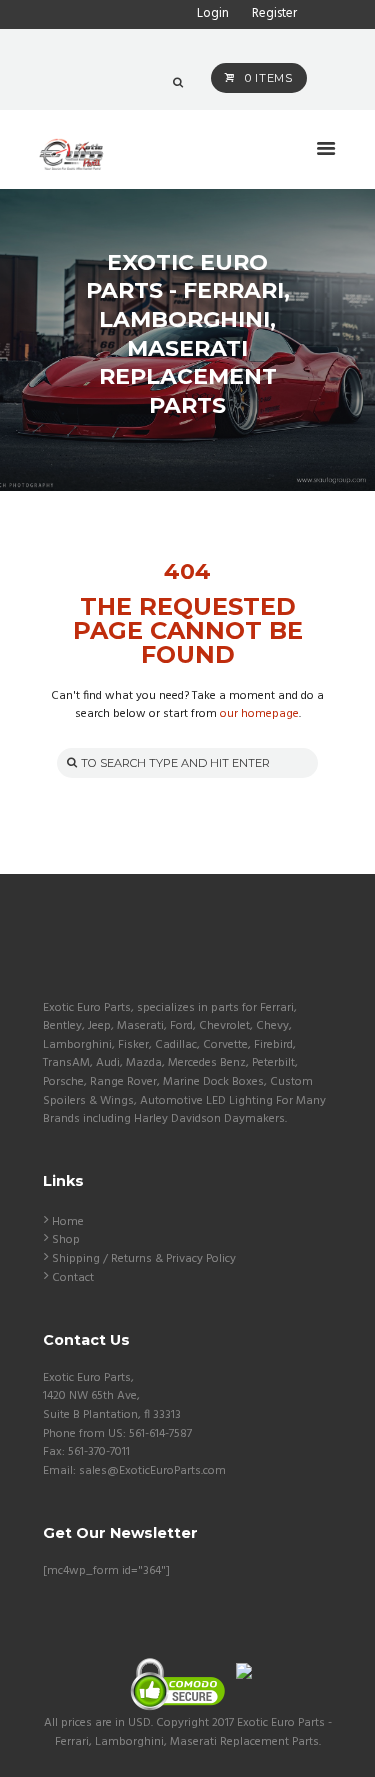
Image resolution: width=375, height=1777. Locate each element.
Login (213, 13)
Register (274, 13)
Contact (73, 1278)
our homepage (259, 714)
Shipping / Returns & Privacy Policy (144, 1259)
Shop (66, 1240)
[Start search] (70, 762)
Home (68, 1222)
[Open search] (178, 82)
